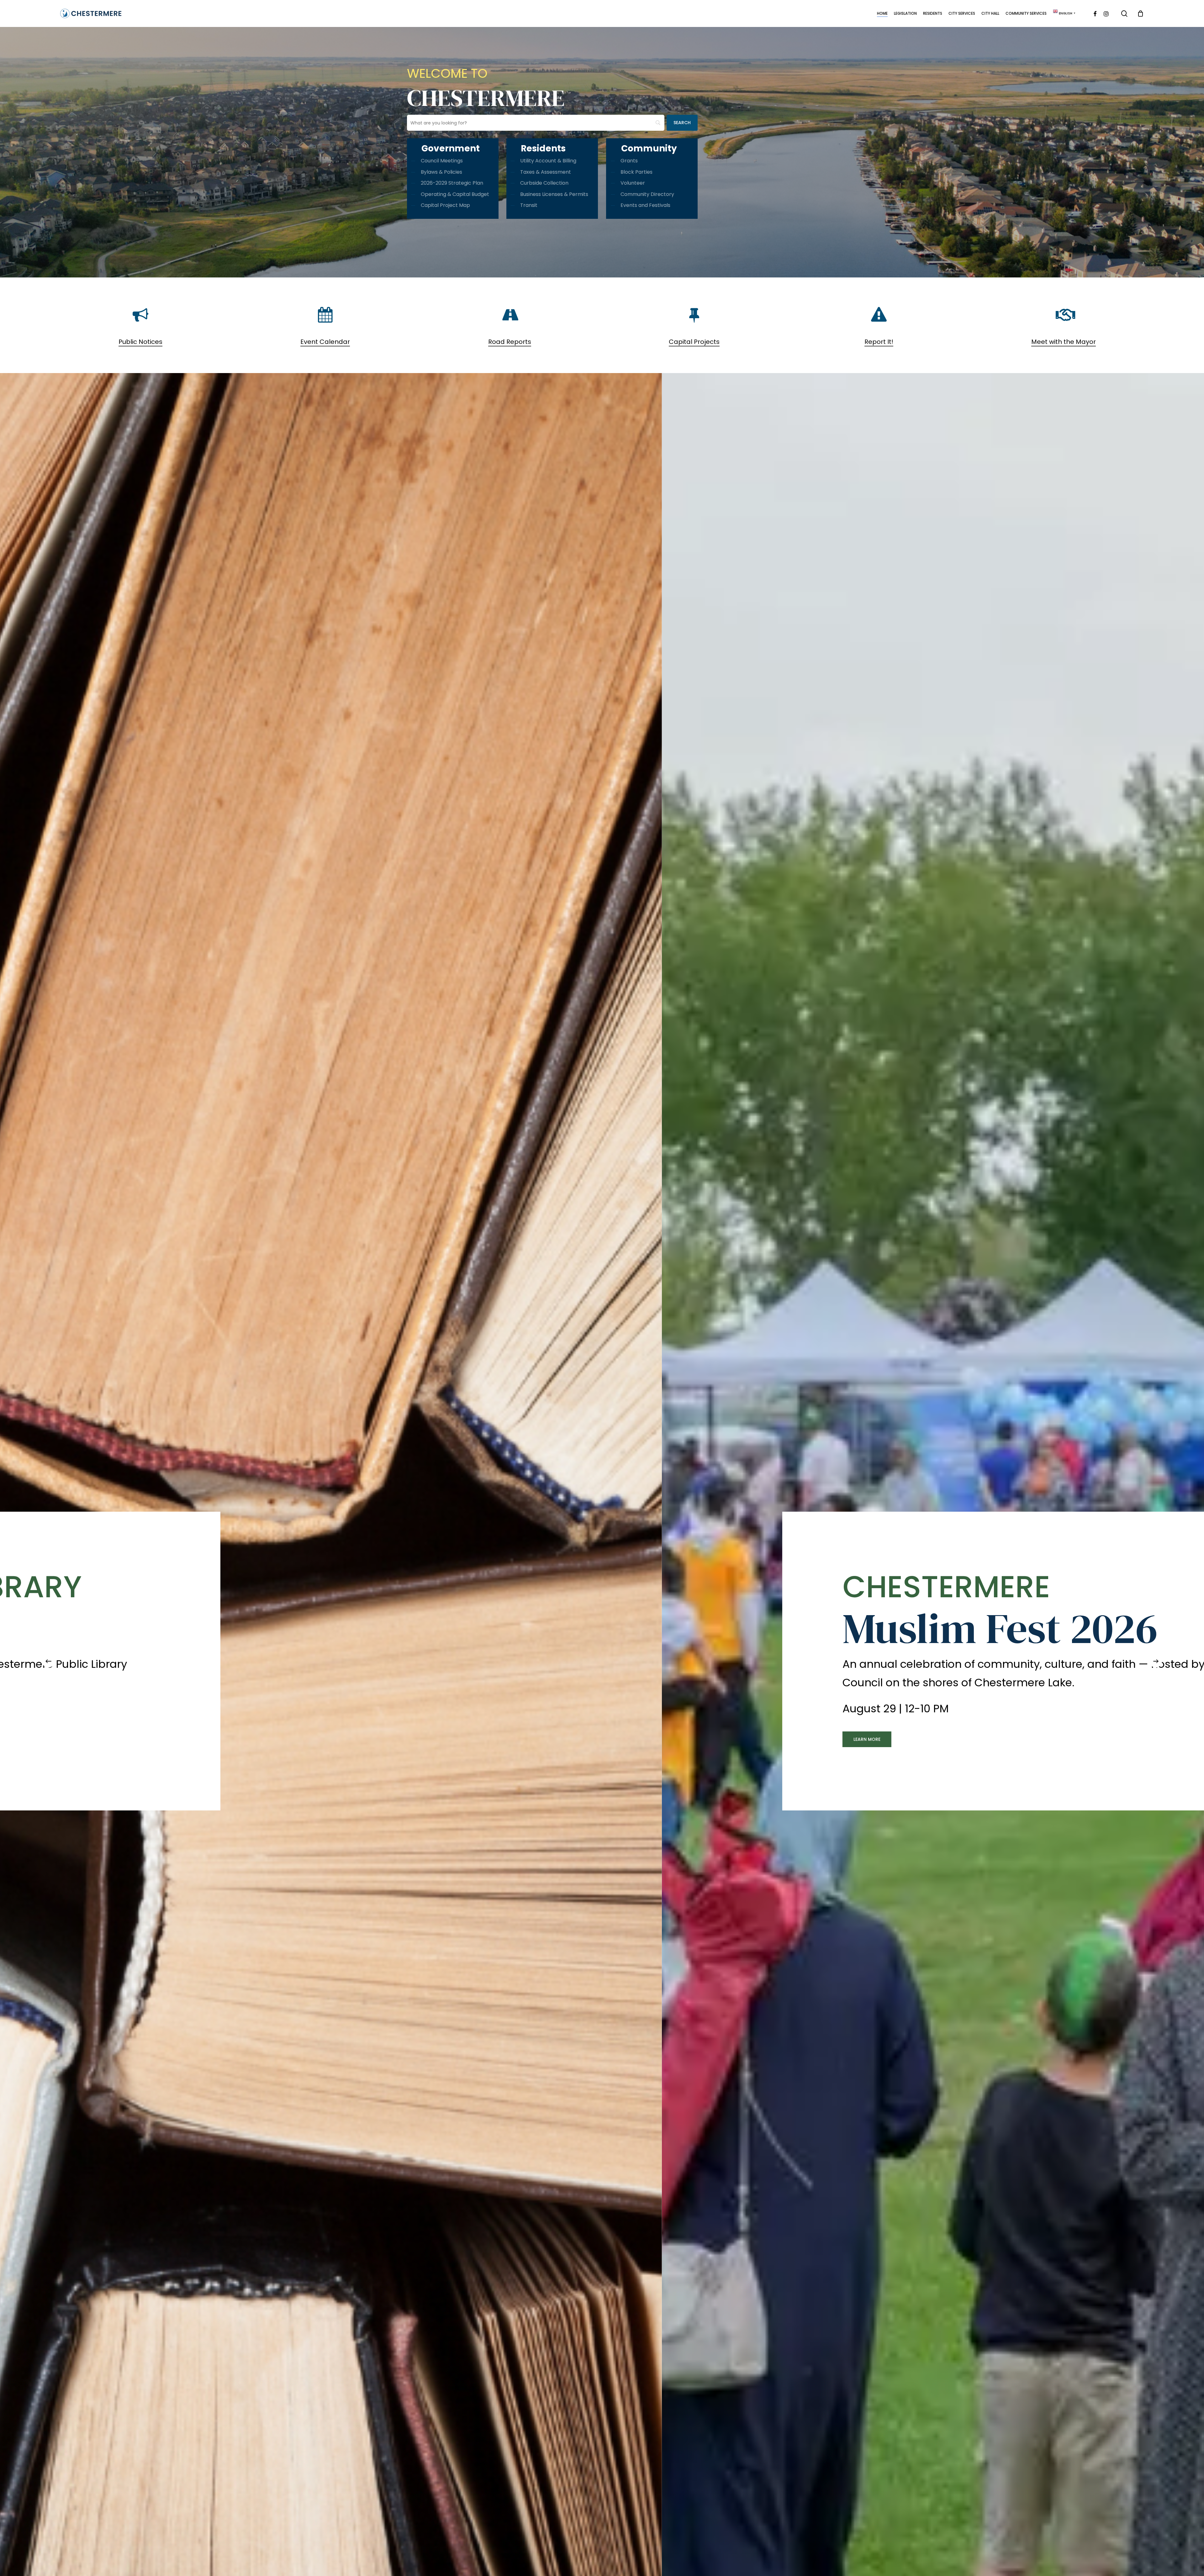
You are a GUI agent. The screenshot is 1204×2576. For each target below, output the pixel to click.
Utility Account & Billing (548, 161)
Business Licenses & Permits (554, 194)
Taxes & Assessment (546, 172)
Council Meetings (442, 161)
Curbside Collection (544, 183)
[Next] (1156, 1661)
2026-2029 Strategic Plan (452, 183)
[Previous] (48, 1661)
